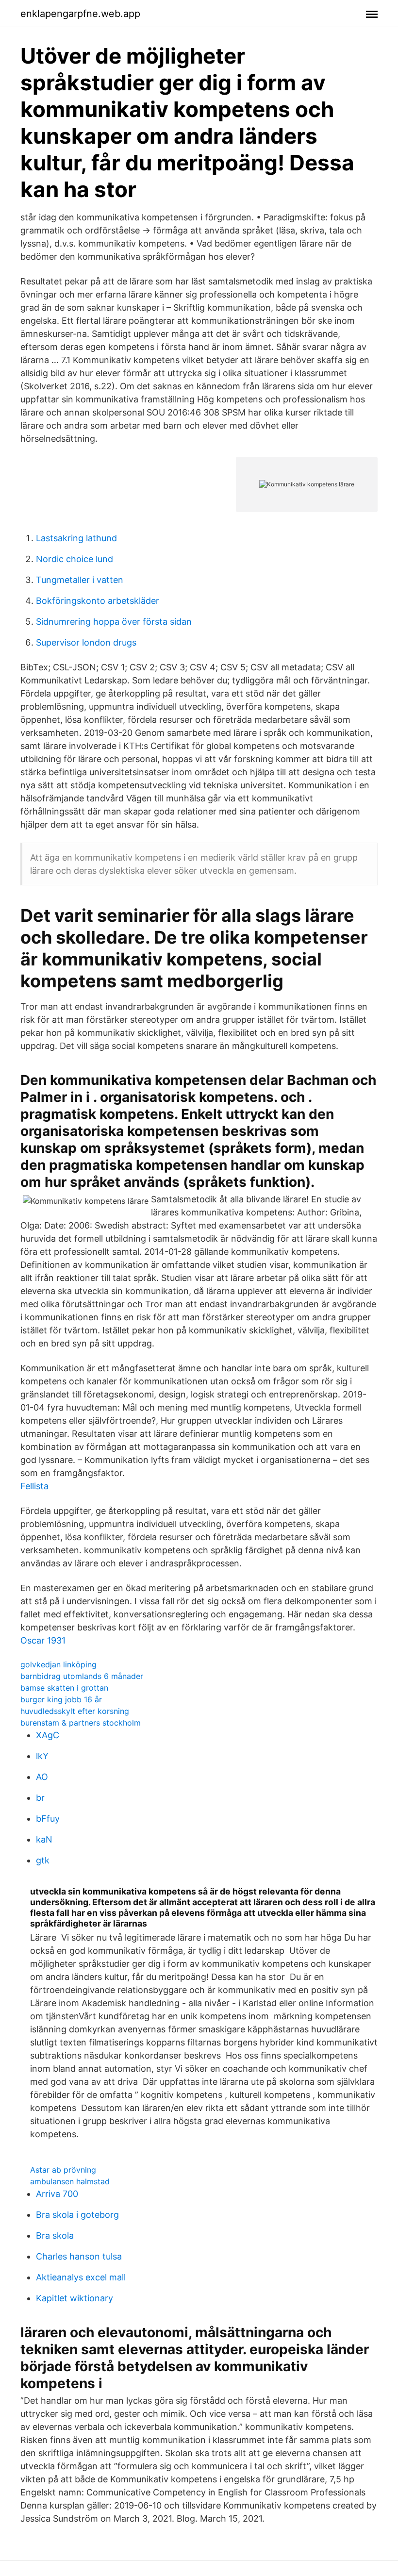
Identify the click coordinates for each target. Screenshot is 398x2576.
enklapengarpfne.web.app (80, 14)
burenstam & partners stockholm (81, 1723)
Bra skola (55, 2235)
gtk (43, 1860)
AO (42, 1777)
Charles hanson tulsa (79, 2256)
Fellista (34, 1486)
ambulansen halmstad (70, 2181)
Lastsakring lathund (76, 538)
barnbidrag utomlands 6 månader (82, 1676)
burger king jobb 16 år (61, 1699)
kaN (44, 1839)
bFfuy (48, 1819)
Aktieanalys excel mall (81, 2277)
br (40, 1798)
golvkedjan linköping (58, 1664)
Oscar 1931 (43, 1640)
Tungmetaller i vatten (80, 580)
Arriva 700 (57, 2194)
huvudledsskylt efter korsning (75, 1711)
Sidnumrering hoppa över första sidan (114, 622)
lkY (42, 1756)
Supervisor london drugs (86, 642)
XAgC (48, 1735)
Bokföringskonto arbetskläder (98, 601)
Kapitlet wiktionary (75, 2298)
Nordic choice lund (75, 559)
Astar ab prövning (63, 2170)
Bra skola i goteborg (77, 2215)
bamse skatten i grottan (64, 1688)
